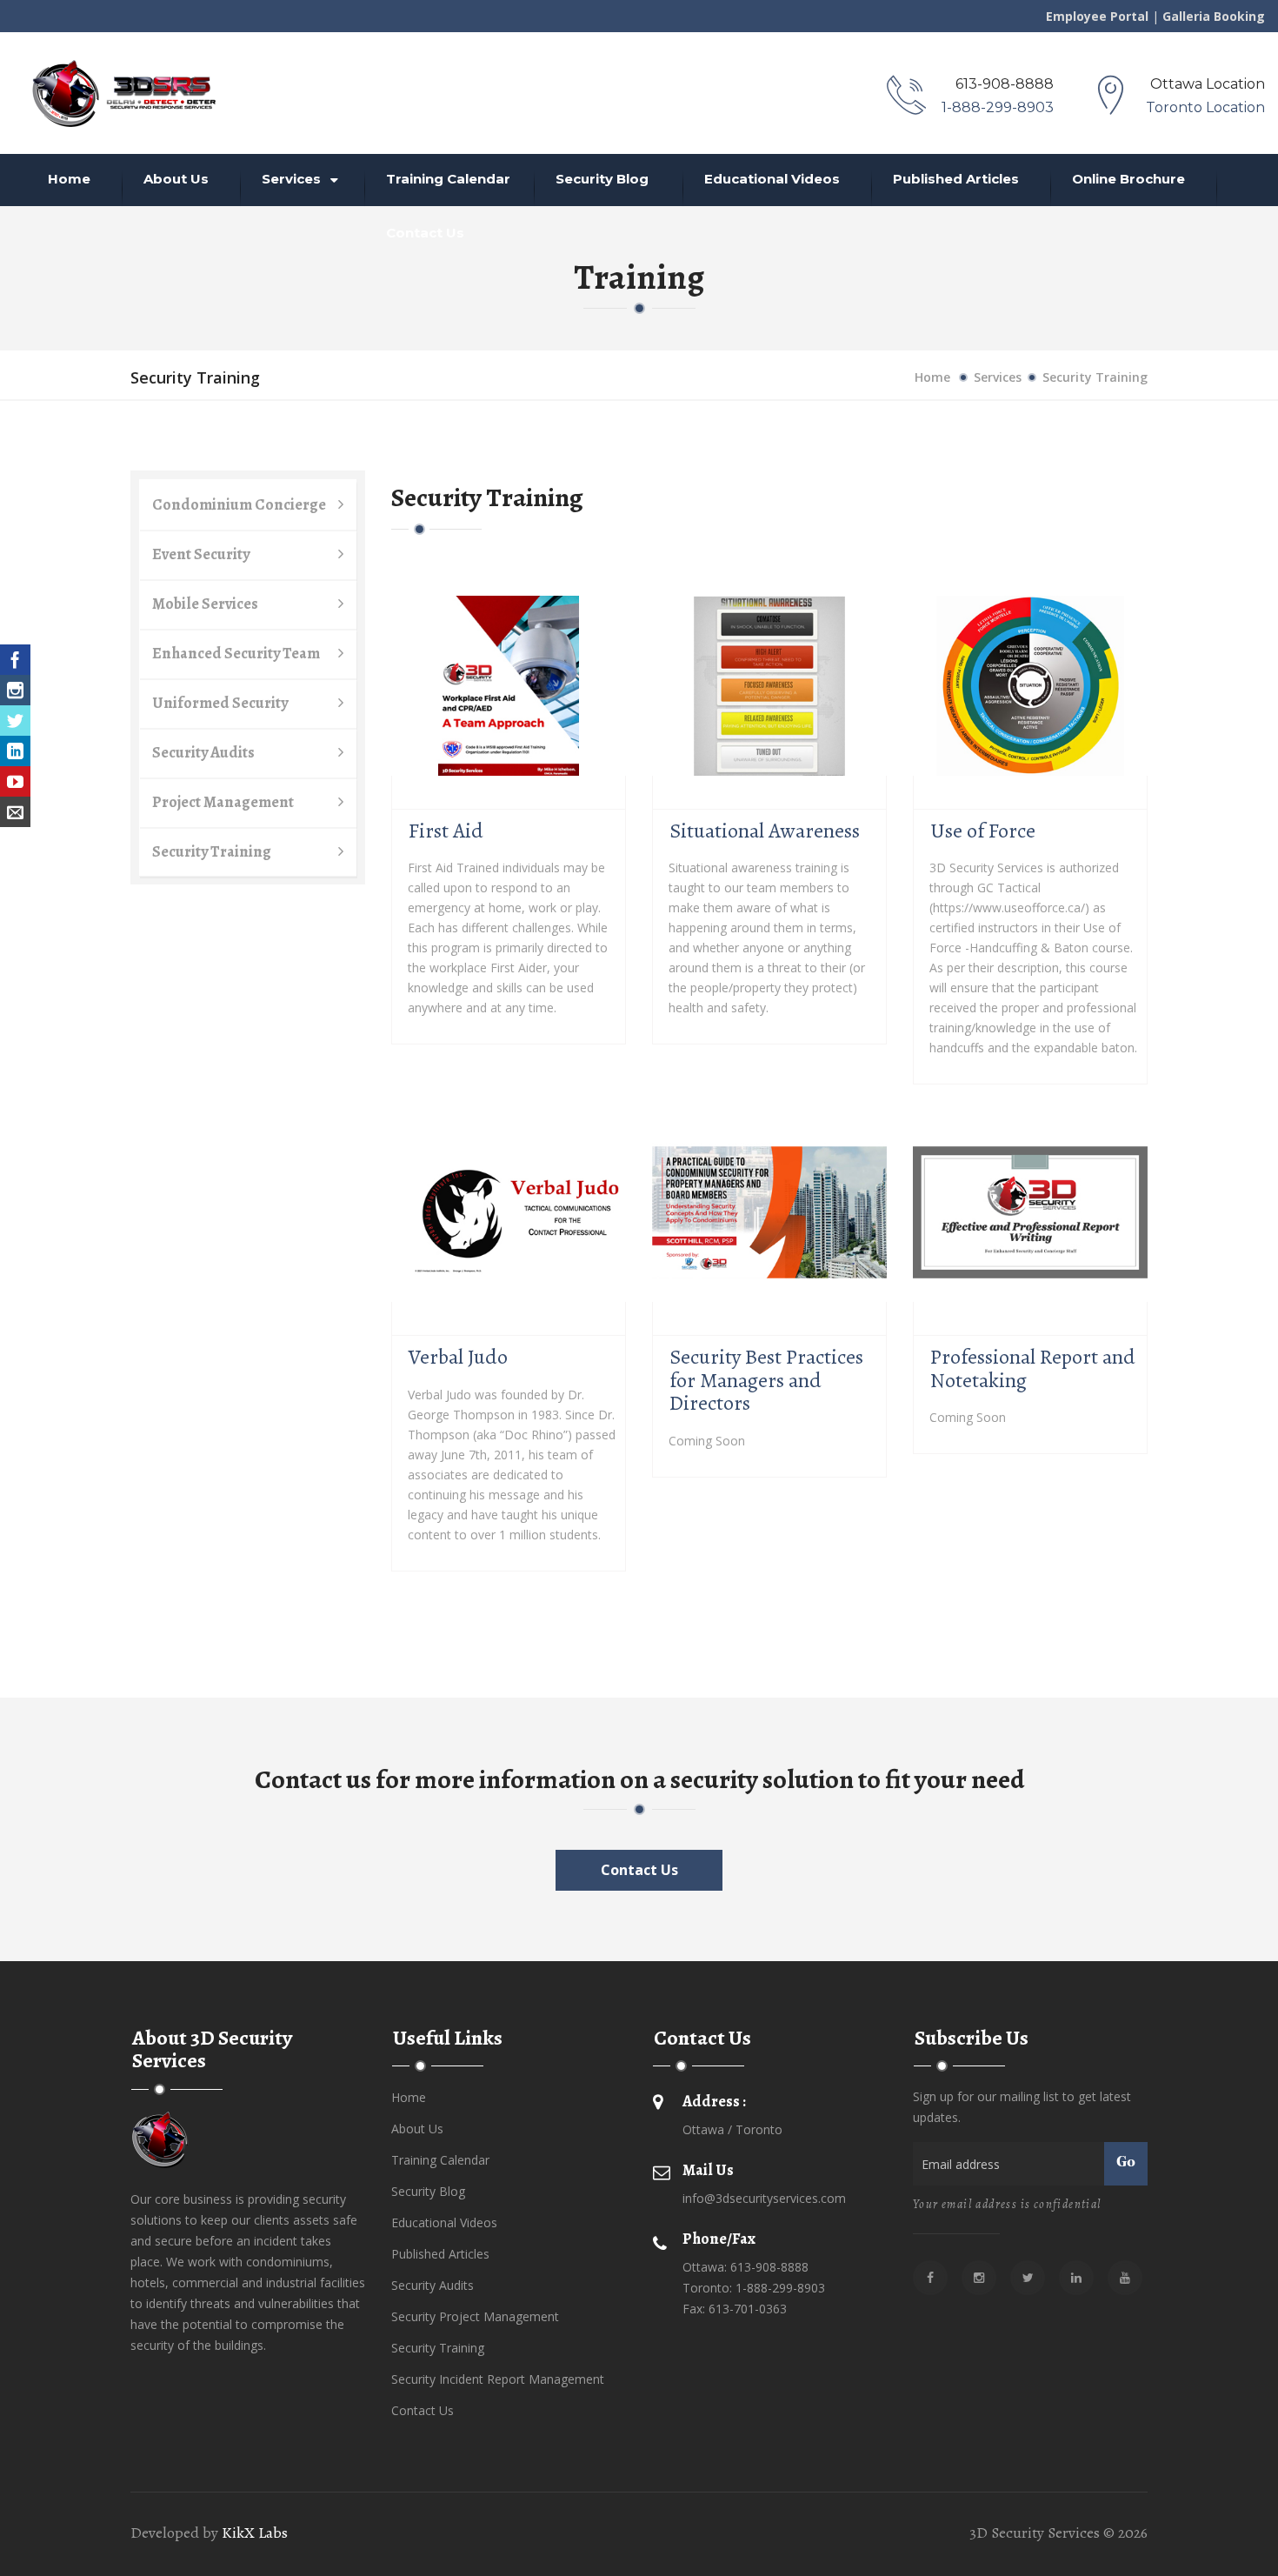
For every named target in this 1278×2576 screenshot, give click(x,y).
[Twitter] (15, 721)
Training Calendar (448, 179)
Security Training (212, 851)
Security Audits (203, 752)
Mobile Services (205, 604)
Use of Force (983, 831)
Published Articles (956, 179)
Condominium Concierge (239, 504)
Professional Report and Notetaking (1033, 1368)
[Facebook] (15, 660)
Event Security (201, 554)
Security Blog (602, 179)
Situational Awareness (765, 831)
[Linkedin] (15, 751)
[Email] (15, 812)
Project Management (223, 802)
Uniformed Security (220, 703)
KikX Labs (255, 2533)
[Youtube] (15, 781)
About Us (176, 179)
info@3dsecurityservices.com (764, 2198)
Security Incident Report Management (498, 2379)
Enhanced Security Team (236, 653)
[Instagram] (15, 690)
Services (293, 179)
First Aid (446, 831)
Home (69, 179)
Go (1126, 2163)
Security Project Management (475, 2316)
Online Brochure (1128, 179)
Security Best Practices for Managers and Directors (766, 1380)
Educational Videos (772, 179)
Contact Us (425, 233)
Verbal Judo (458, 1357)
